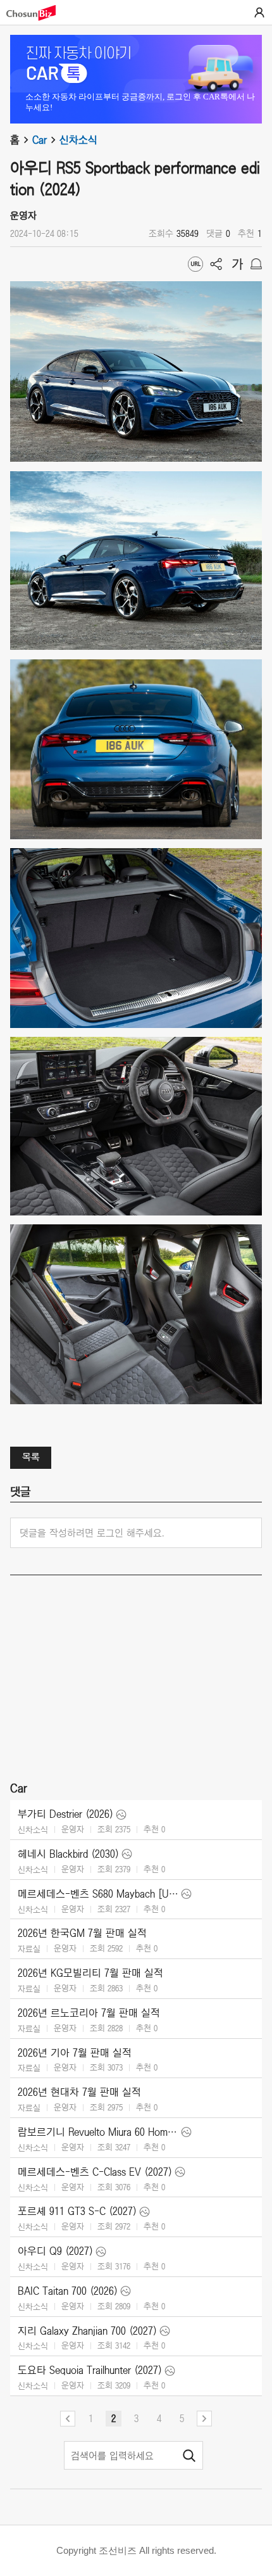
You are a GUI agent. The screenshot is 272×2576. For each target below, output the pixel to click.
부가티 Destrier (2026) (65, 1814)
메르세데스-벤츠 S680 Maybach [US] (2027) (98, 1894)
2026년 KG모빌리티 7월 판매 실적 (90, 1973)
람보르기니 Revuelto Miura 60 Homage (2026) (98, 2132)
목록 (31, 1457)
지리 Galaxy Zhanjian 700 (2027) (87, 2331)
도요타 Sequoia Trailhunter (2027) (90, 2370)
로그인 (259, 13)
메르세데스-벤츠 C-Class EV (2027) (95, 2172)
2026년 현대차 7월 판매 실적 (79, 2092)
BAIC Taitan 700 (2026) (68, 2291)
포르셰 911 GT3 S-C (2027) (77, 2211)
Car (40, 140)
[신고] (256, 264)
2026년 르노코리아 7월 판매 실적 (89, 2013)
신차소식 (78, 140)
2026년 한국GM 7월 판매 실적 (82, 1933)
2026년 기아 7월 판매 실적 (75, 2053)
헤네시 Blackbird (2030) (68, 1854)
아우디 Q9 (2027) (55, 2251)
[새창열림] (37, 13)
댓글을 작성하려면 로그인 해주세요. (92, 1533)
